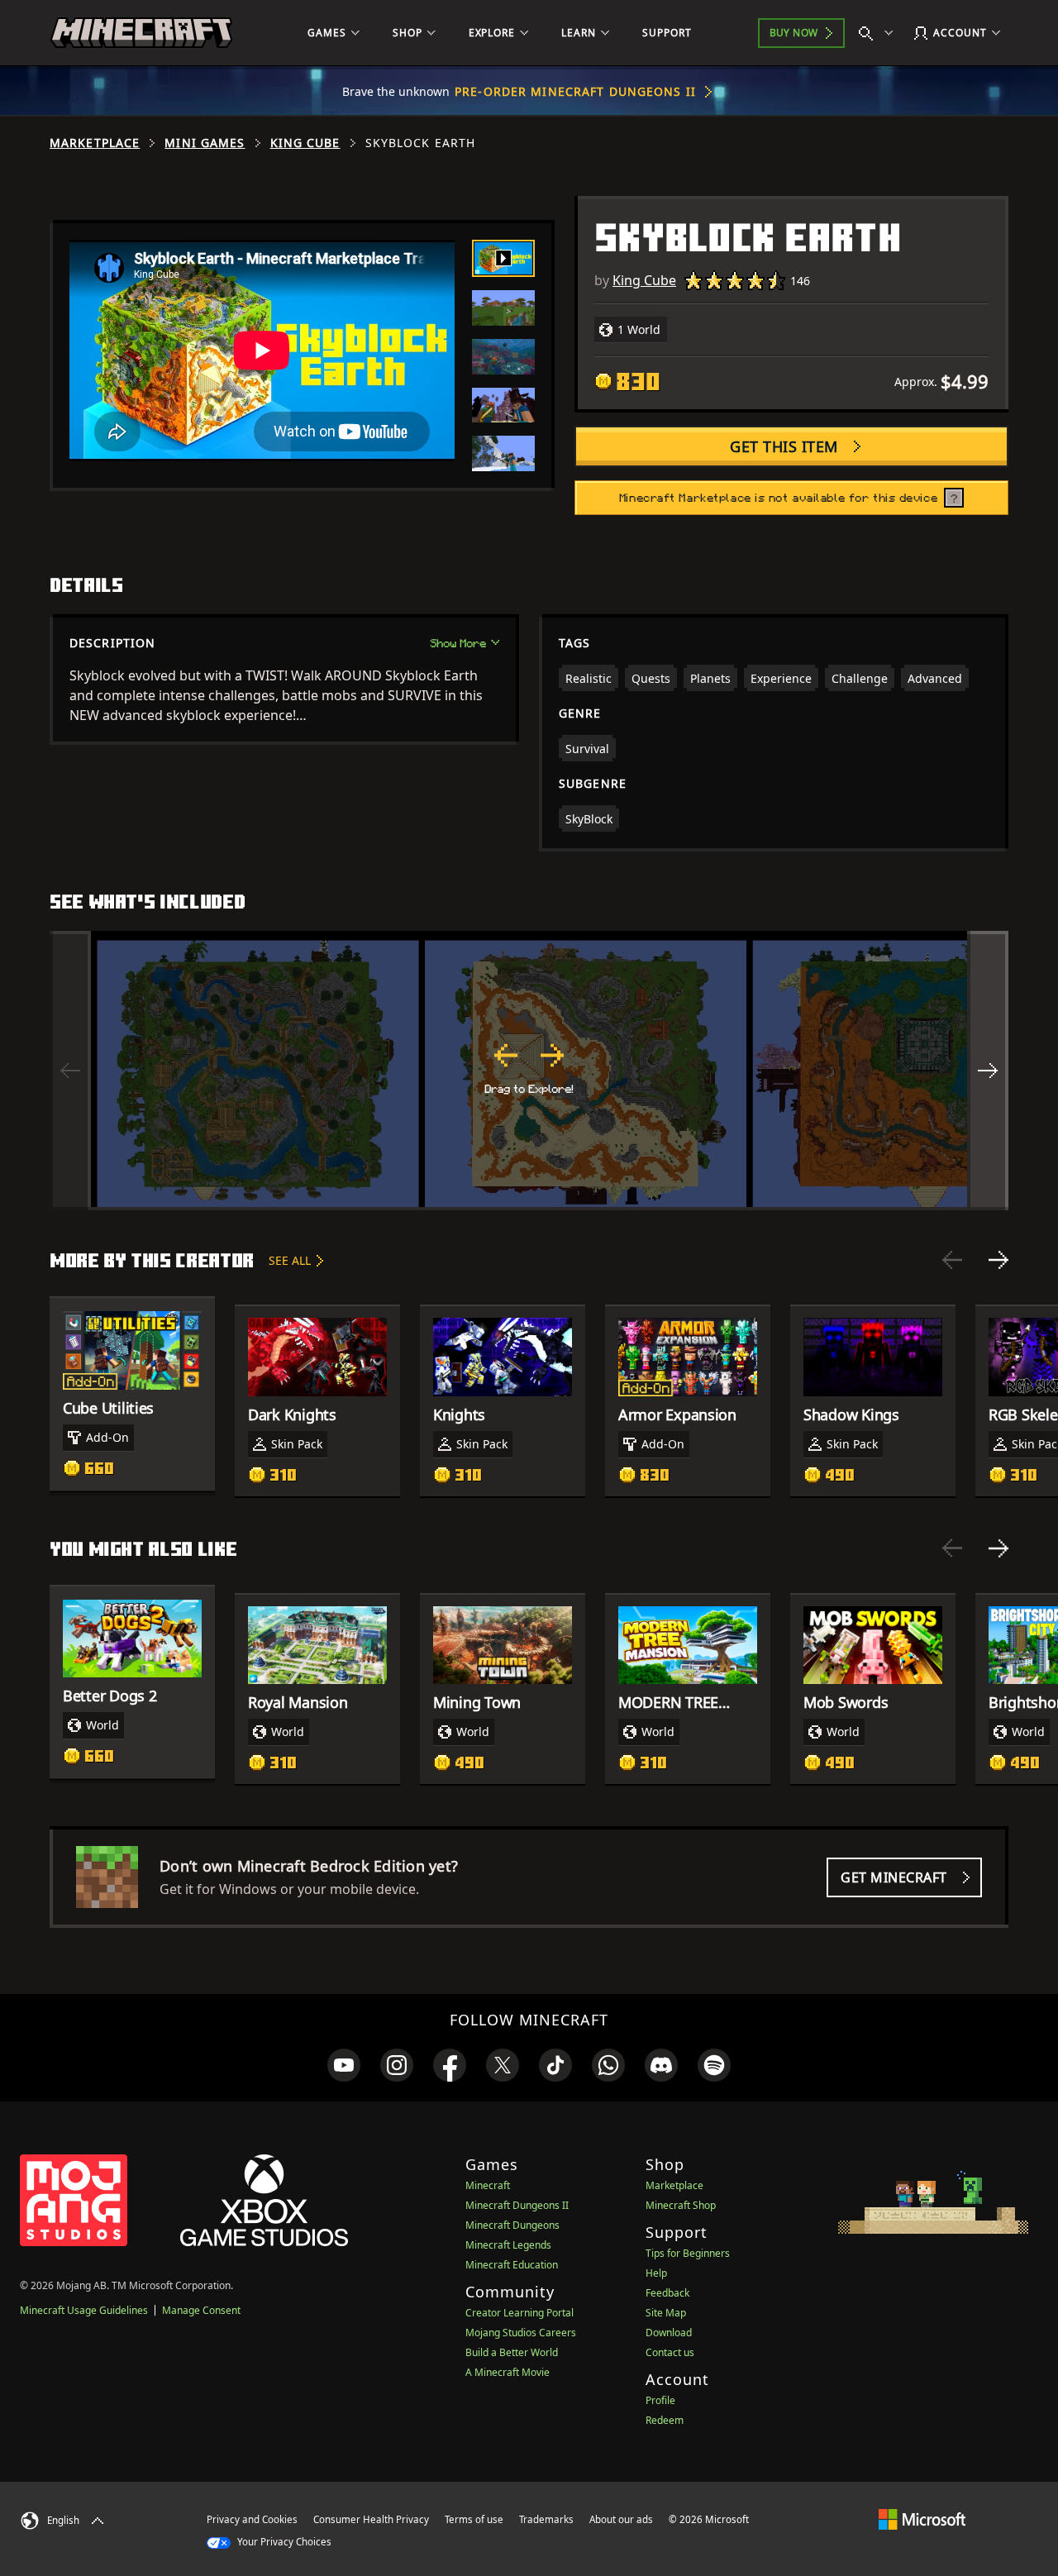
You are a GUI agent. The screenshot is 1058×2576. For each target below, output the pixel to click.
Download (669, 2333)
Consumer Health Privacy (371, 2519)
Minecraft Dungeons (512, 2225)
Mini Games (205, 143)
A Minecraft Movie (508, 2372)
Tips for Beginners (688, 2253)
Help (656, 2273)
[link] (344, 2065)
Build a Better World (512, 2352)
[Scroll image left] (70, 1071)
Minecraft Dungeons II (517, 2205)
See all (290, 1260)
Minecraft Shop (681, 2205)
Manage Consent (201, 2310)
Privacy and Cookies (252, 2519)
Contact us (670, 2352)
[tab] (503, 258)
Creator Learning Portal (519, 2313)
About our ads (621, 2519)
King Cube (305, 143)
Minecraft (488, 2185)
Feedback (667, 2293)
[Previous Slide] (952, 1260)
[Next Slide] (998, 1260)
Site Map (666, 2313)
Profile (660, 2400)
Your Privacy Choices (283, 2542)
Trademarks (546, 2519)
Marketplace (95, 143)
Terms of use (474, 2519)
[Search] (879, 33)
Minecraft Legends (508, 2245)
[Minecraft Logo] (141, 33)
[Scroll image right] (988, 1071)
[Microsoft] (922, 2519)
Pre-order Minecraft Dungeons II (575, 91)
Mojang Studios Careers (521, 2333)
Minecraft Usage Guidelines (84, 2310)
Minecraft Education (512, 2265)
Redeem (665, 2420)
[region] (529, 1071)
